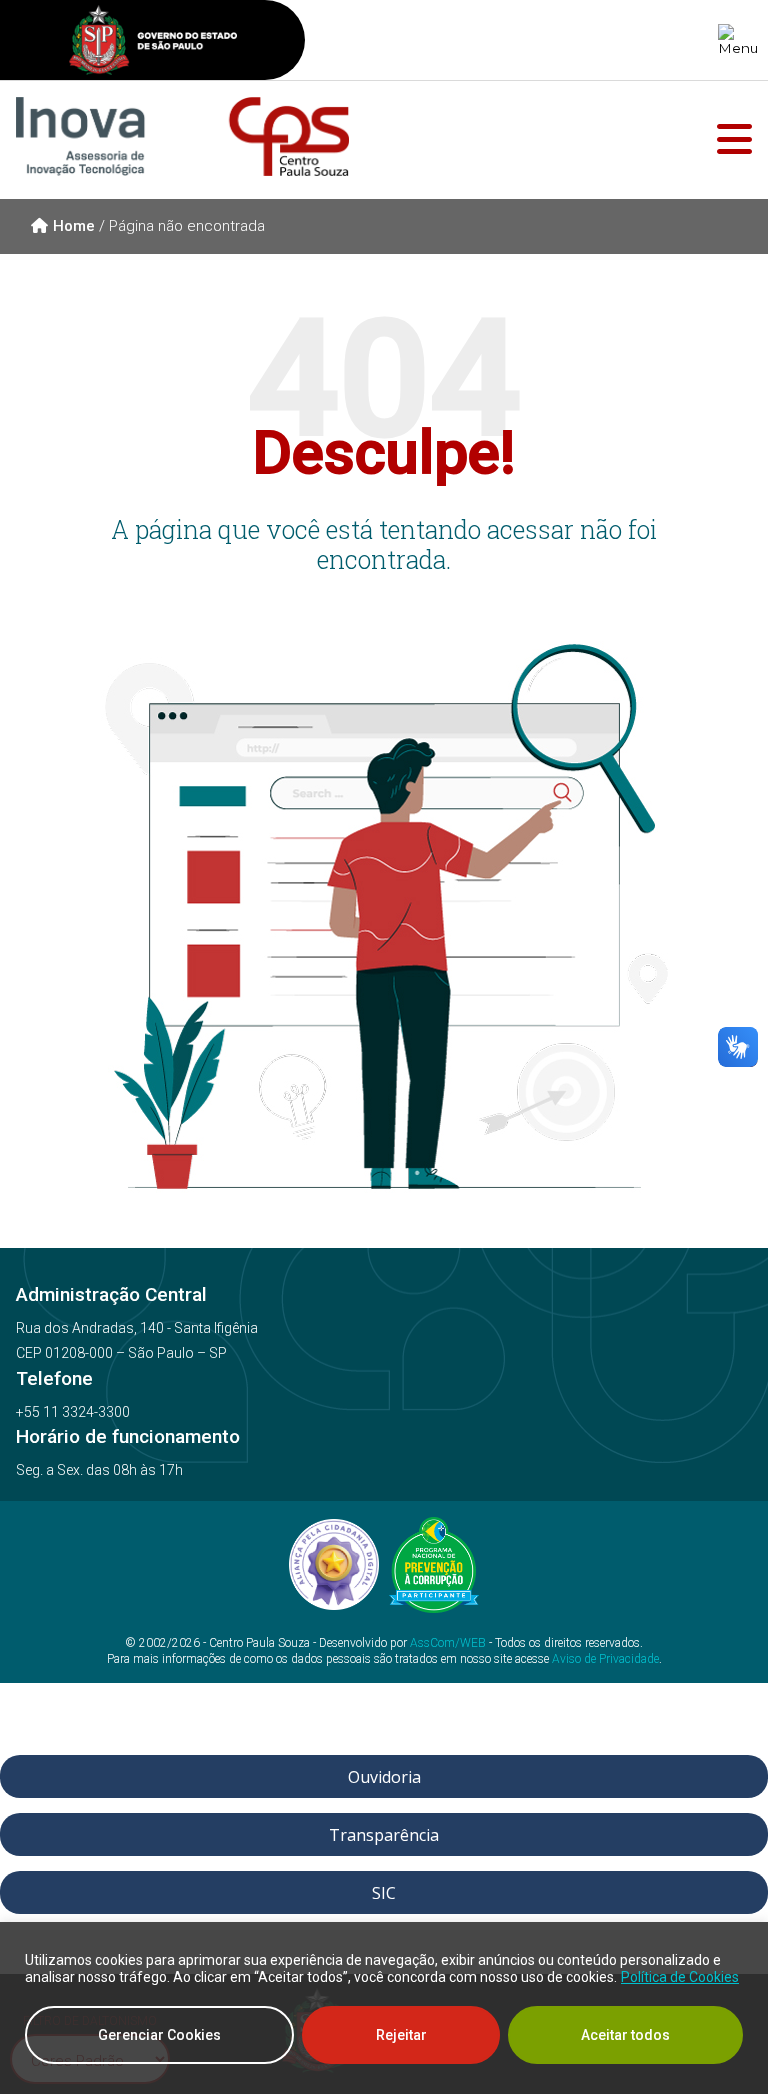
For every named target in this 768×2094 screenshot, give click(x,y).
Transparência (384, 1835)
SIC (384, 1893)
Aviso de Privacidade (605, 1659)
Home (74, 226)
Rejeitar (401, 2035)
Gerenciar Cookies (159, 2035)
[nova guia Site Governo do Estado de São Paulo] (153, 42)
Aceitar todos (625, 2035)
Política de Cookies (680, 1977)
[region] (384, 2008)
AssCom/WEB (448, 1643)
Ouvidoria (384, 1777)
